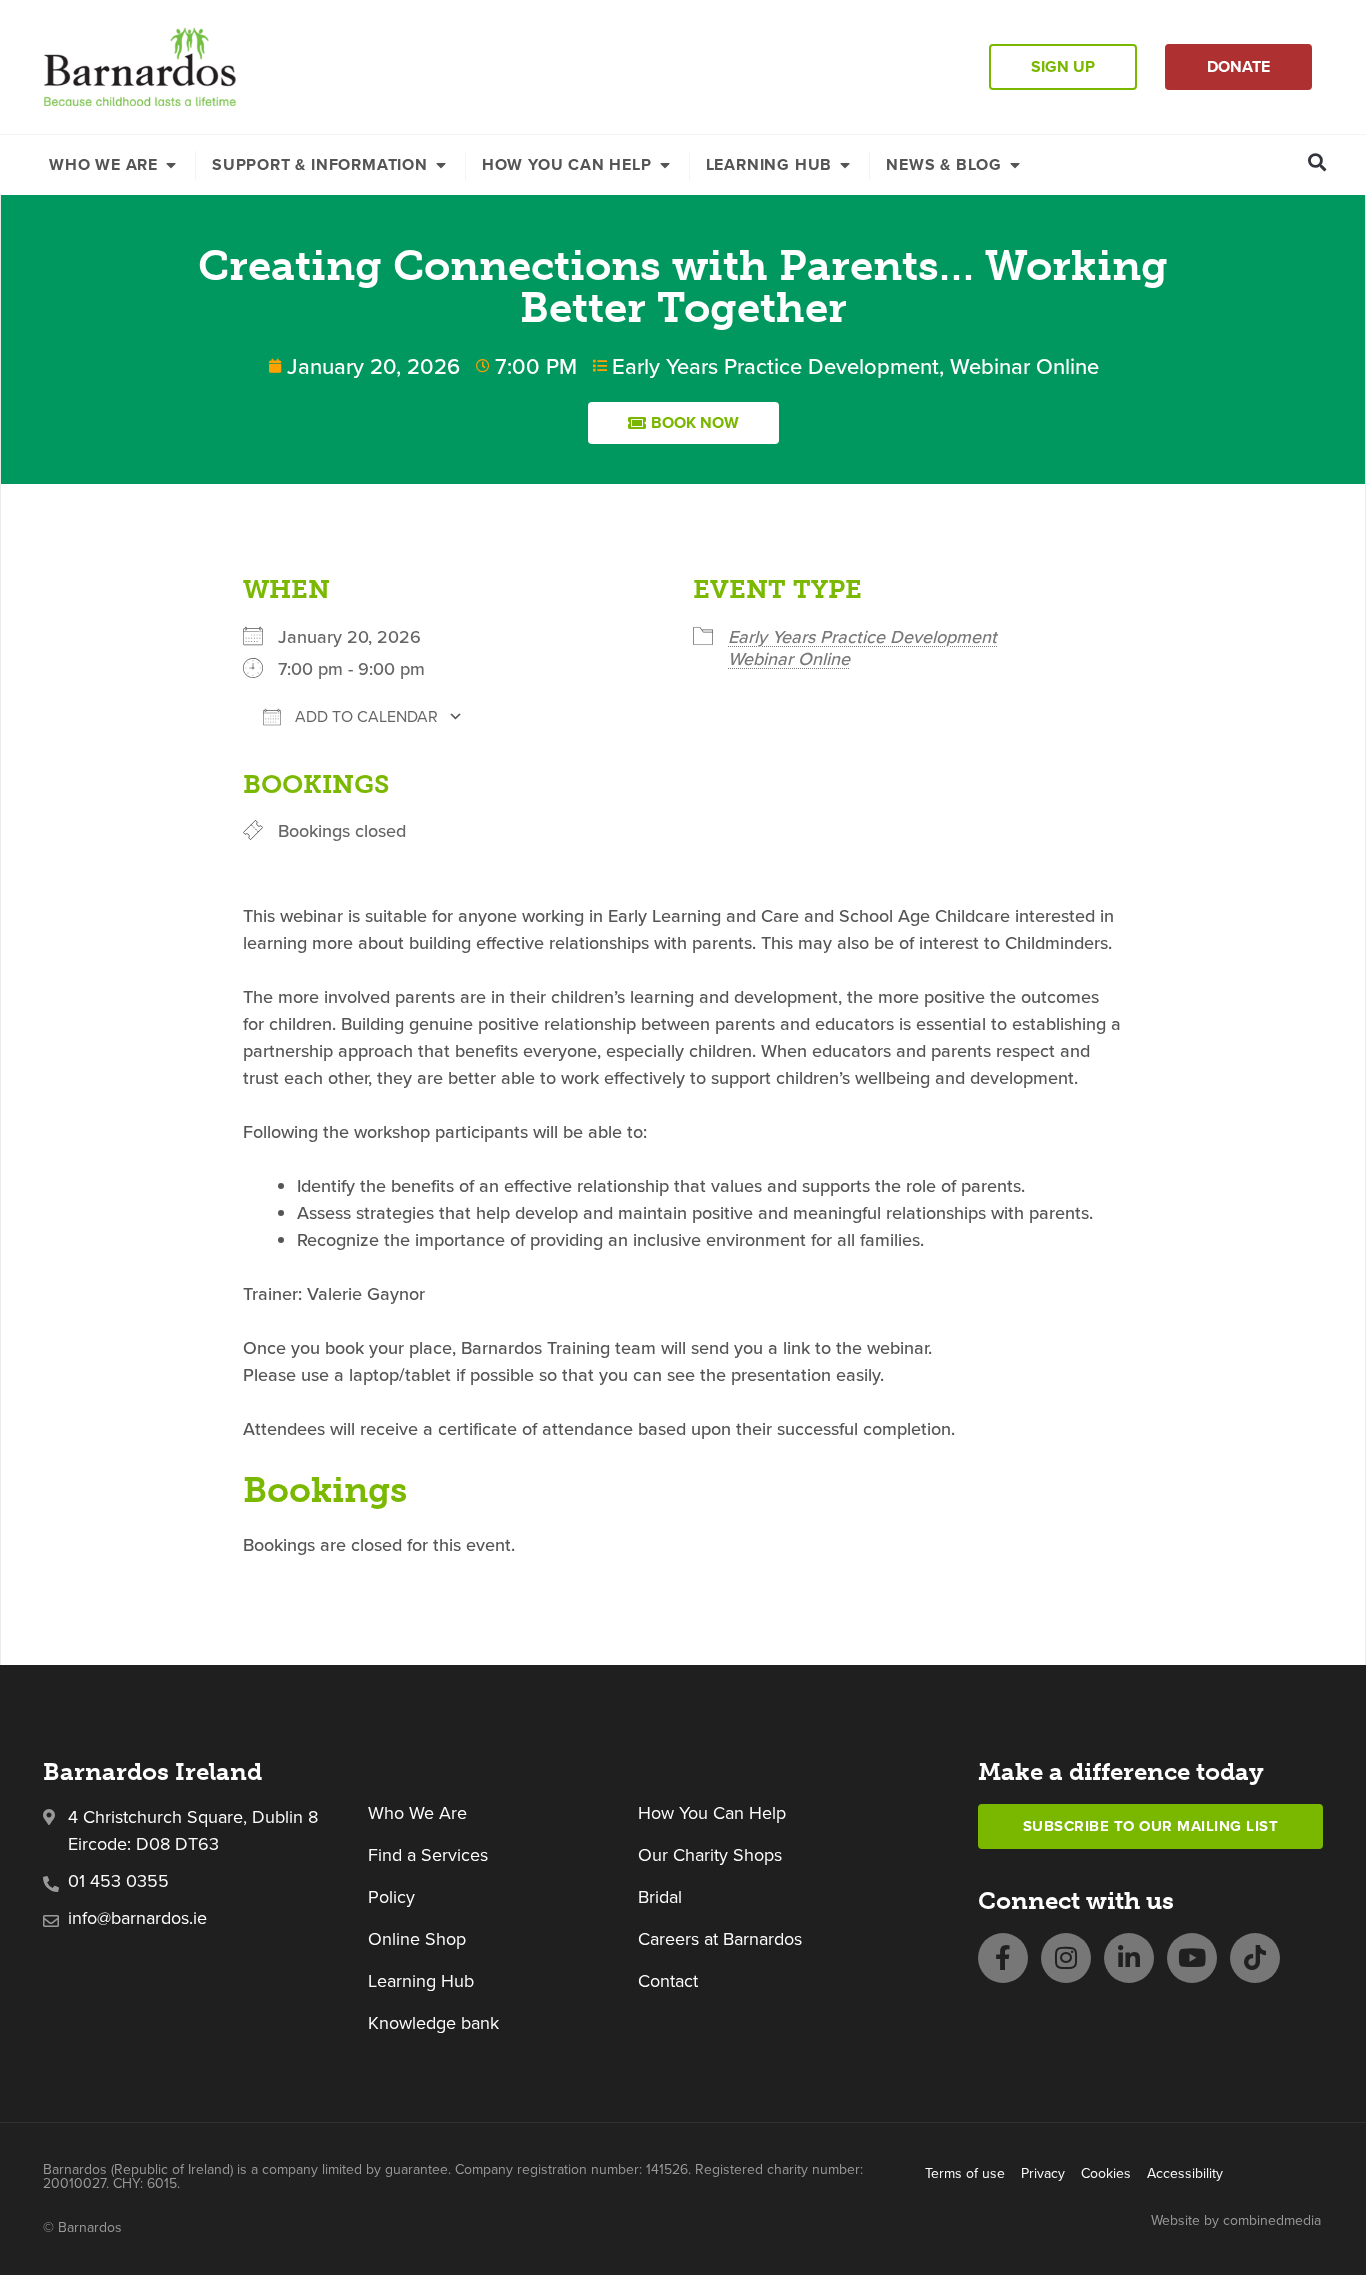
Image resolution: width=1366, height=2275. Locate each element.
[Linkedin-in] (1129, 1958)
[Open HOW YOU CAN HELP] (665, 165)
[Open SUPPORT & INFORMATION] (441, 165)
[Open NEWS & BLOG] (1015, 165)
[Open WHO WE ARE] (171, 165)
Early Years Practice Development (775, 365)
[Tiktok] (1255, 1958)
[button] (1317, 161)
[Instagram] (1066, 1958)
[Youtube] (1192, 1958)
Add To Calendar (364, 716)
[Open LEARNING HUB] (845, 165)
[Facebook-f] (1003, 1958)
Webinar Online (1024, 365)
